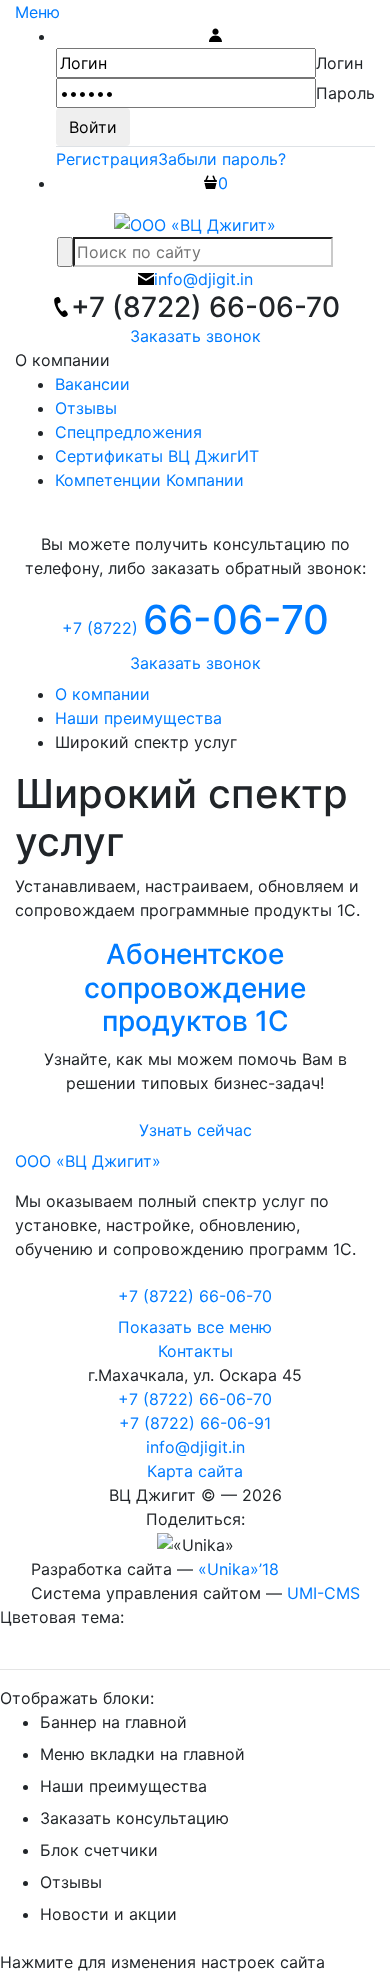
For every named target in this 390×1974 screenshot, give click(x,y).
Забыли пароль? (222, 159)
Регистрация (107, 159)
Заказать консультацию (134, 1818)
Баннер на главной (113, 1722)
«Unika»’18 (238, 1569)
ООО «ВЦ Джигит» (88, 1161)
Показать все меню (195, 1327)
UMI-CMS (323, 1593)
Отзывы (86, 408)
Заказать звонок (195, 336)
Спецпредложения (128, 432)
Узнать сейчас (195, 1130)
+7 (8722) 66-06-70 (195, 1399)
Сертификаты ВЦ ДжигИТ (157, 456)
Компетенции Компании (149, 480)
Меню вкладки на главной (142, 1754)
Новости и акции (108, 1914)
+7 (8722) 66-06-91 (195, 1423)
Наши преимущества (123, 1786)
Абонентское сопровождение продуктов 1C (195, 987)
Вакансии (92, 384)
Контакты (195, 1351)
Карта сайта (195, 1471)
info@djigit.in (195, 1447)
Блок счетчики (99, 1850)
